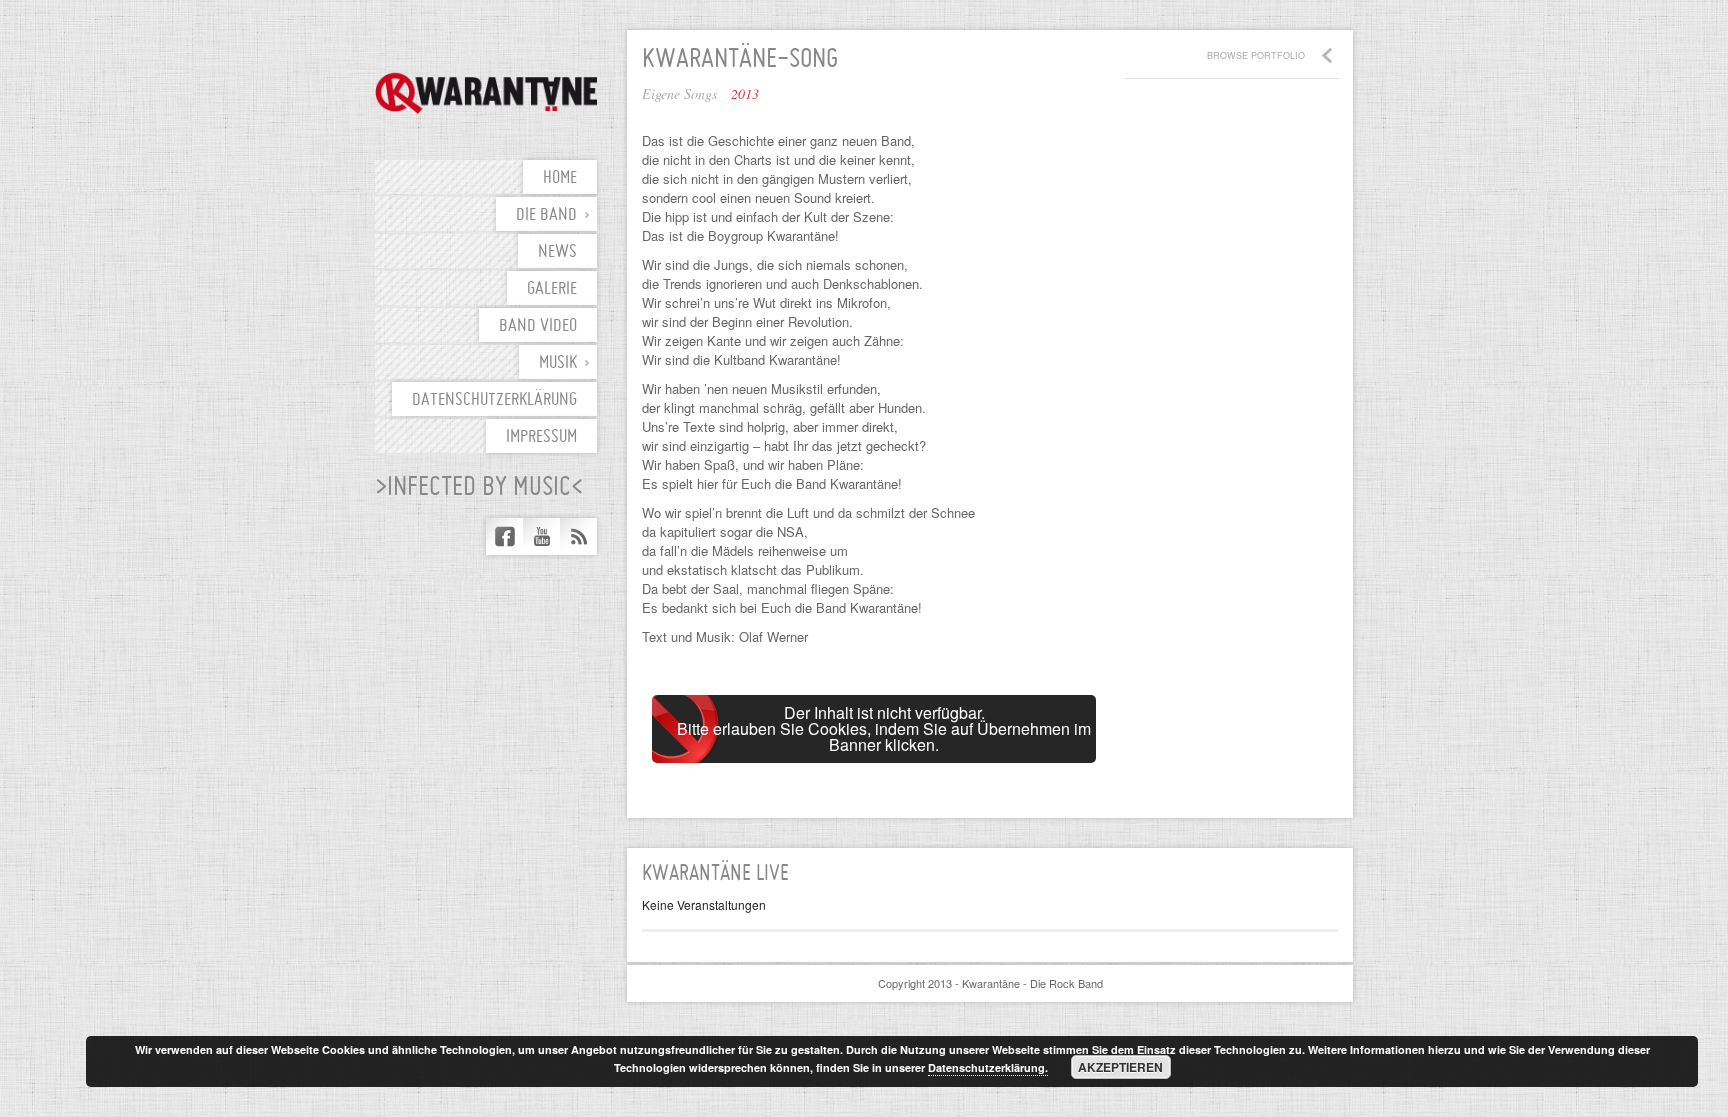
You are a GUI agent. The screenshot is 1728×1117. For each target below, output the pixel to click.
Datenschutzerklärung (494, 400)
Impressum (541, 437)
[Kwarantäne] (486, 93)
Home (560, 178)
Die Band (546, 215)
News (557, 252)
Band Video (538, 326)
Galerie (552, 289)
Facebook (504, 536)
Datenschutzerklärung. (988, 1067)
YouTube (541, 536)
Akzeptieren (1120, 1067)
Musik (558, 363)
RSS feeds (578, 536)
